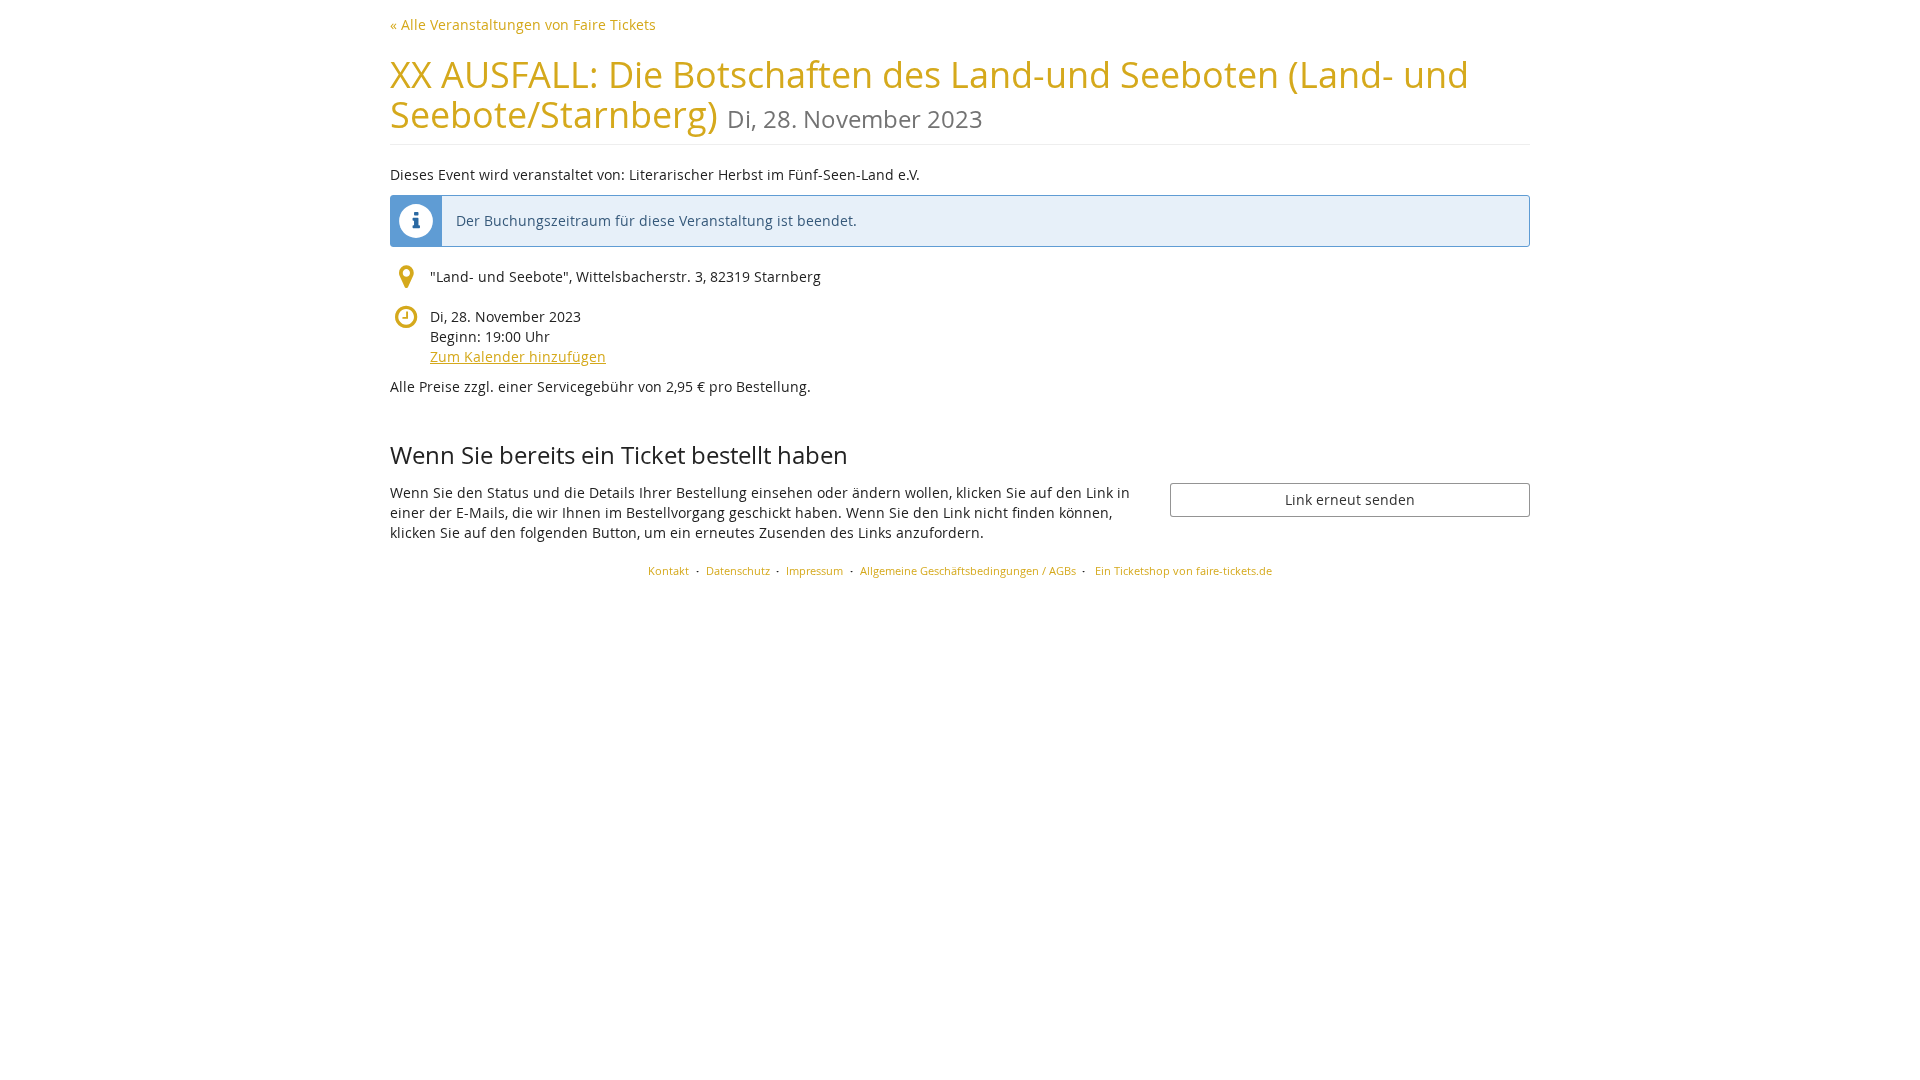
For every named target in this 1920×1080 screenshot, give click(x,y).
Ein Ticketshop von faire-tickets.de (1183, 570)
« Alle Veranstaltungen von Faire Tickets (523, 24)
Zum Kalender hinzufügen (518, 356)
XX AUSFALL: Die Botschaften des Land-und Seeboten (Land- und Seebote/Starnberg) (929, 94)
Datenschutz (738, 570)
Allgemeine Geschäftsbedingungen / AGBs (968, 570)
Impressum (814, 570)
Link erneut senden (1350, 499)
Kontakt (668, 570)
